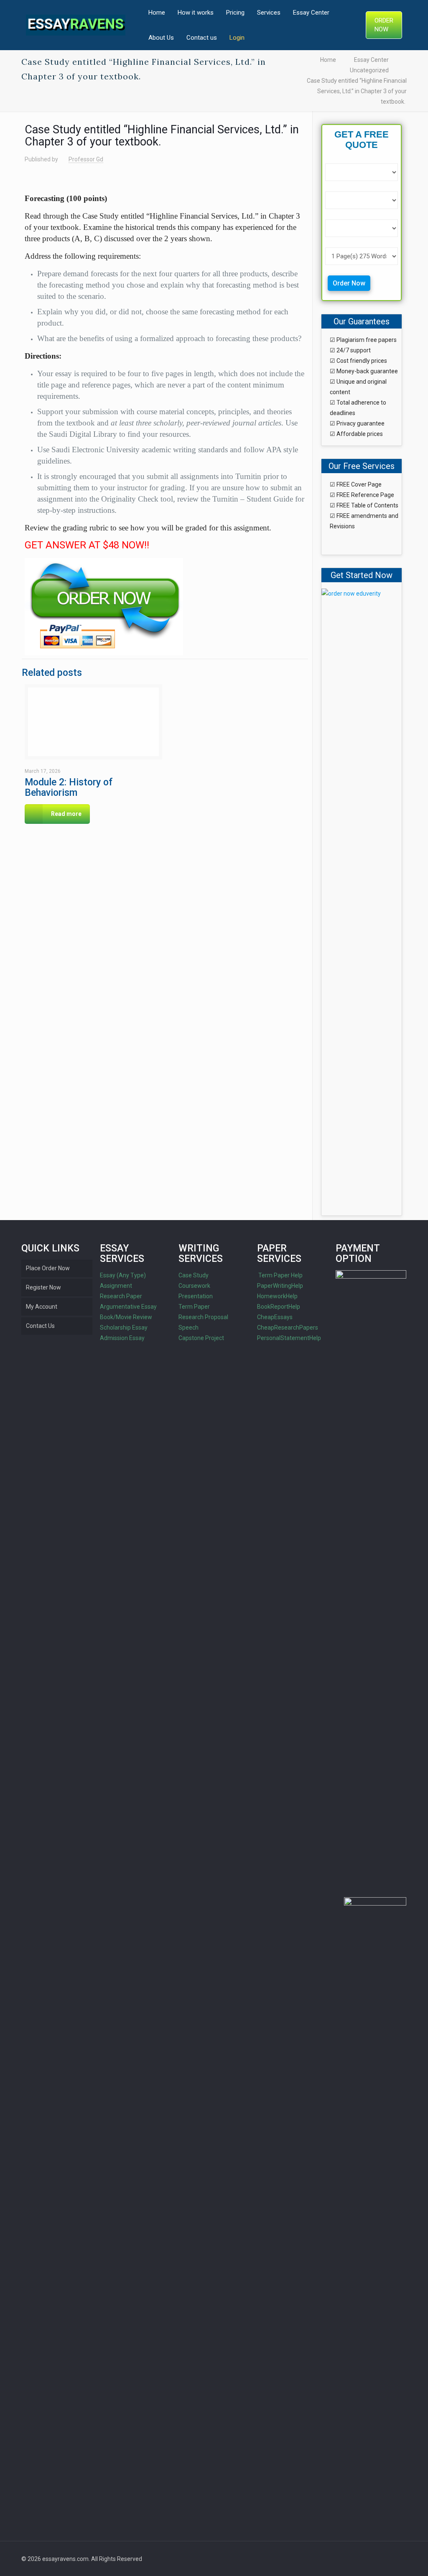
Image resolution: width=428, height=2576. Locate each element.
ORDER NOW (384, 25)
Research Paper (121, 1296)
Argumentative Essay (128, 1307)
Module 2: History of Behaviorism (69, 787)
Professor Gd (86, 159)
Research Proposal (203, 1317)
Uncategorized (369, 70)
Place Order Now (48, 1268)
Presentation (196, 1296)
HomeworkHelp (277, 1296)
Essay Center (371, 60)
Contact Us (40, 1326)
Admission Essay (122, 1338)
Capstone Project (201, 1338)
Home (328, 60)
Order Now (349, 283)
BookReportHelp (279, 1307)
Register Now (43, 1287)
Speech (189, 1327)
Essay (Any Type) (123, 1275)
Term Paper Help (280, 1275)
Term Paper (194, 1307)
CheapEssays (275, 1317)
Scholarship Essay (124, 1327)
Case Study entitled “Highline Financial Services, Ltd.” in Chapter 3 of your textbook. (357, 91)
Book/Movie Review (126, 1317)
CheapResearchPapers (288, 1327)
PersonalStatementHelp (289, 1338)
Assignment (116, 1286)
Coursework (194, 1286)
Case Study (194, 1275)
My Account (42, 1307)
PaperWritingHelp (280, 1286)
